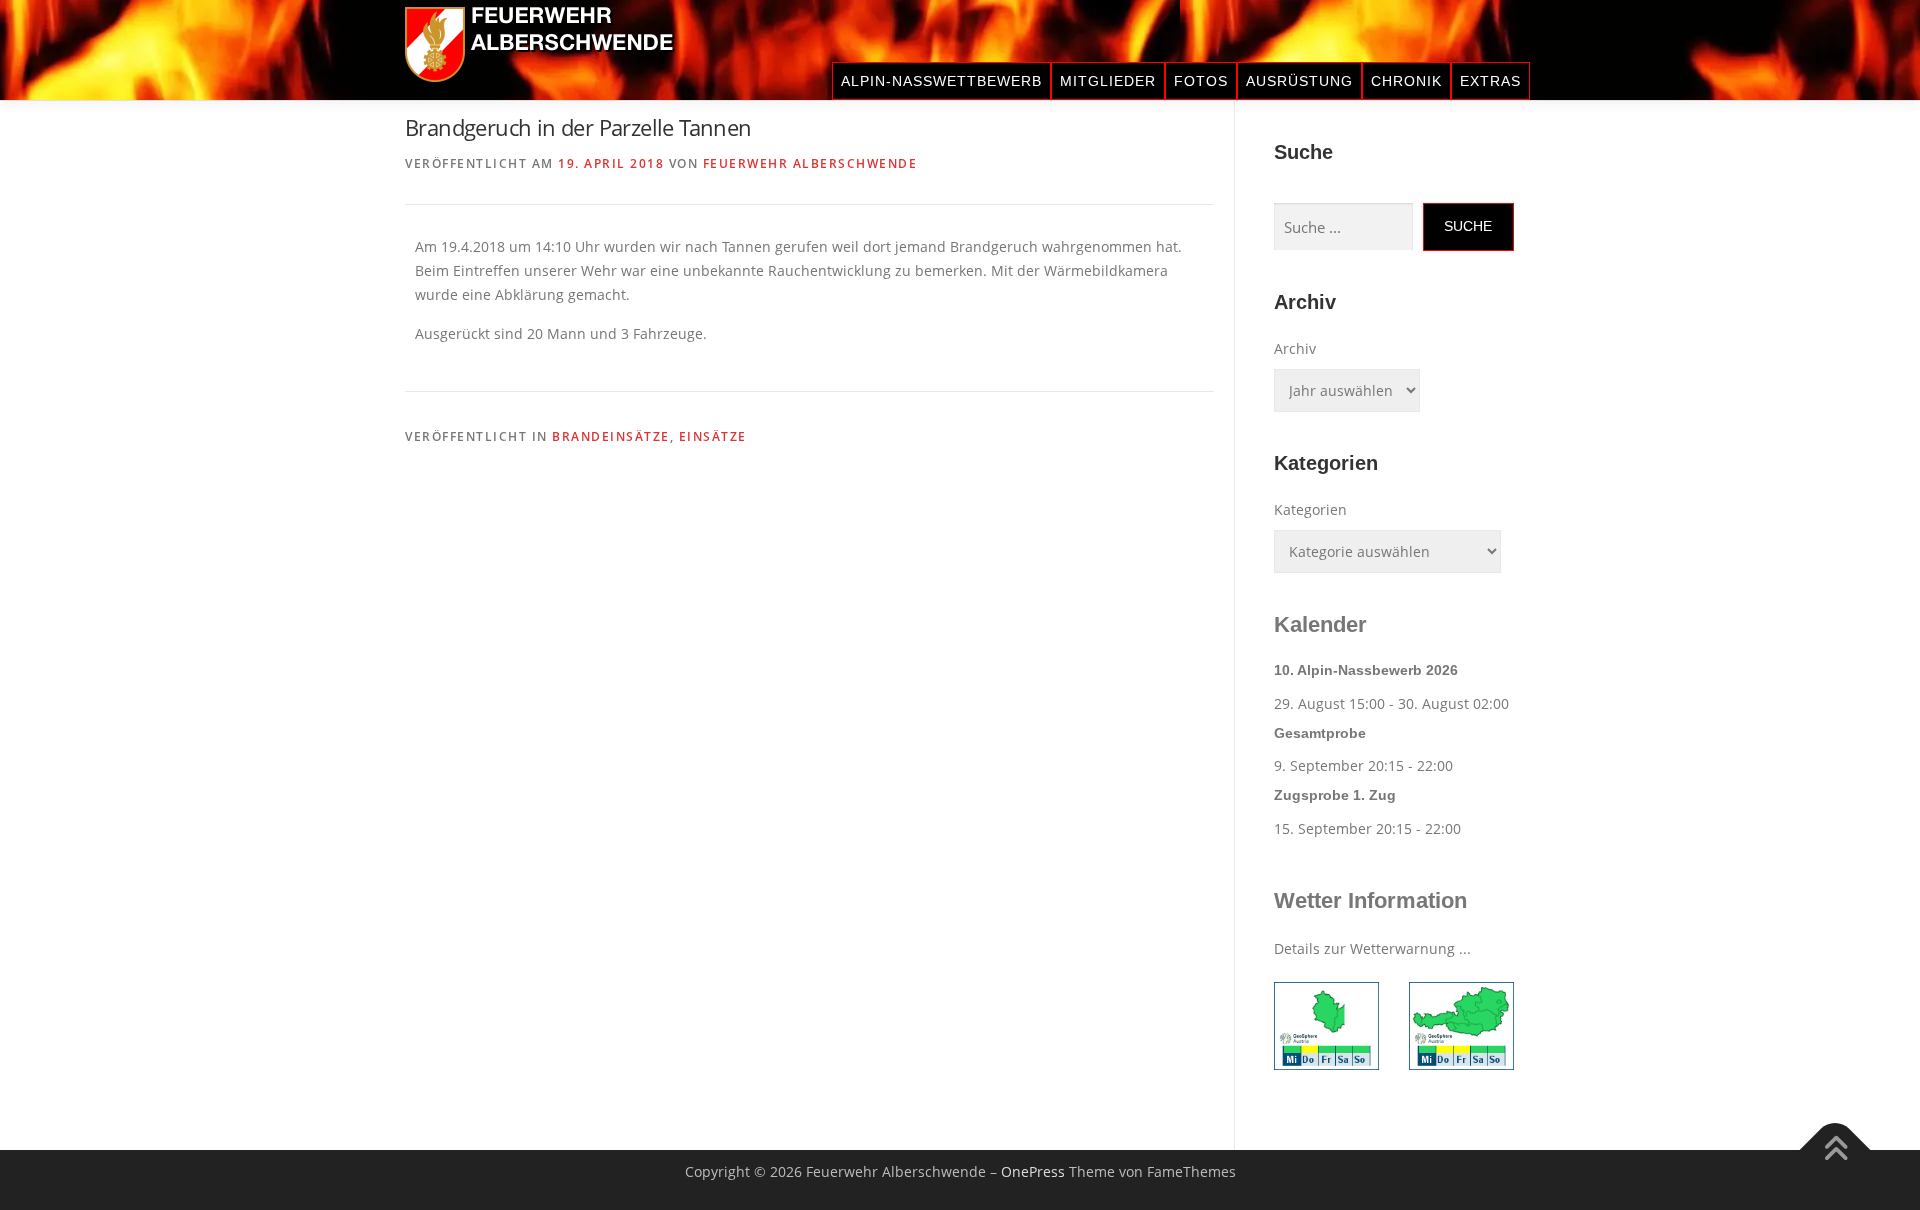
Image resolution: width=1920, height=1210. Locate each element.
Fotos (1201, 81)
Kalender (1320, 624)
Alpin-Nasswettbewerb (941, 81)
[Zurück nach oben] (1835, 1150)
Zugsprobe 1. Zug (1335, 795)
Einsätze (713, 436)
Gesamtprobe (1320, 733)
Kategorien (1310, 509)
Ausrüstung (1299, 81)
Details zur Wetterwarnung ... (1372, 948)
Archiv (1295, 348)
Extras (1490, 81)
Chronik (1406, 81)
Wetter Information (1370, 900)
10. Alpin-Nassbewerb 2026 (1366, 670)
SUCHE (1468, 226)
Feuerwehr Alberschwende (810, 163)
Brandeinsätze (611, 436)
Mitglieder (1108, 81)
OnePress (1033, 1171)
